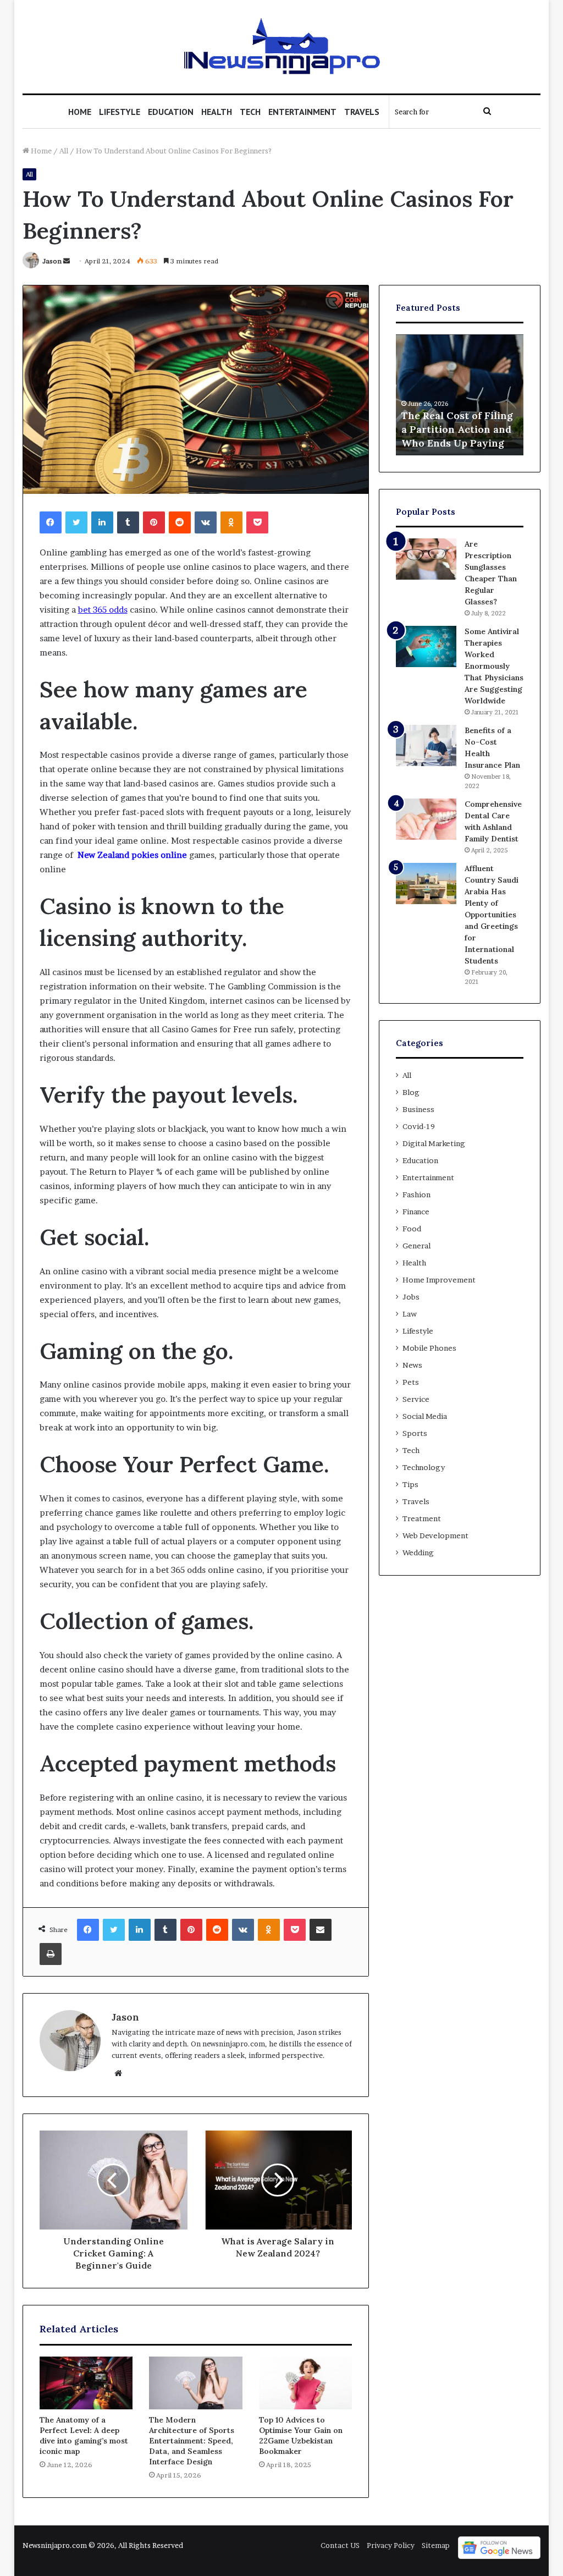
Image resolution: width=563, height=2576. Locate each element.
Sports (415, 1433)
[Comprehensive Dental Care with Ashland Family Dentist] (426, 819)
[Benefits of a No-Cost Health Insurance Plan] (426, 745)
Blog (411, 1092)
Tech (250, 112)
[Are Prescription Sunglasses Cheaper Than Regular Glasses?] (426, 559)
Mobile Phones (429, 1348)
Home (80, 112)
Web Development (435, 1535)
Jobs (411, 1297)
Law (410, 1314)
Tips (410, 1484)
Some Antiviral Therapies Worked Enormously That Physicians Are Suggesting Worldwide (494, 666)
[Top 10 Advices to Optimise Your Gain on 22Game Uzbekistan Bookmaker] (306, 2383)
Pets (411, 1382)
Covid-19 (419, 1126)
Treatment (422, 1518)
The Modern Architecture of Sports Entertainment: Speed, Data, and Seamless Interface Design (192, 2441)
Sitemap (436, 2545)
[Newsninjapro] (281, 47)
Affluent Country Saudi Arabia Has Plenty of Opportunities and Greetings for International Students (492, 915)
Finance (416, 1212)
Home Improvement (439, 1280)
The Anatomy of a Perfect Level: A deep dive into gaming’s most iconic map (84, 2435)
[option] (460, 395)
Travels (362, 112)
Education (171, 112)
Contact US (340, 2545)
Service (416, 1399)
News (412, 1365)
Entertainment (302, 112)
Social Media (425, 1416)
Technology (424, 1467)
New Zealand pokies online (132, 855)
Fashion (416, 1195)
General (416, 1246)
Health (217, 112)
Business (418, 1109)
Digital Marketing (434, 1143)
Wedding (418, 1553)
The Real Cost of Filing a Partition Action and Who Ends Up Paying (457, 429)
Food (412, 1229)
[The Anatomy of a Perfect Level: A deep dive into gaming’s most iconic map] (86, 2383)
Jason (52, 261)
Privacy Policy (391, 2545)
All (64, 151)
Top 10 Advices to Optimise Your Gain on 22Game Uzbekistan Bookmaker (301, 2435)
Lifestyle (120, 112)
